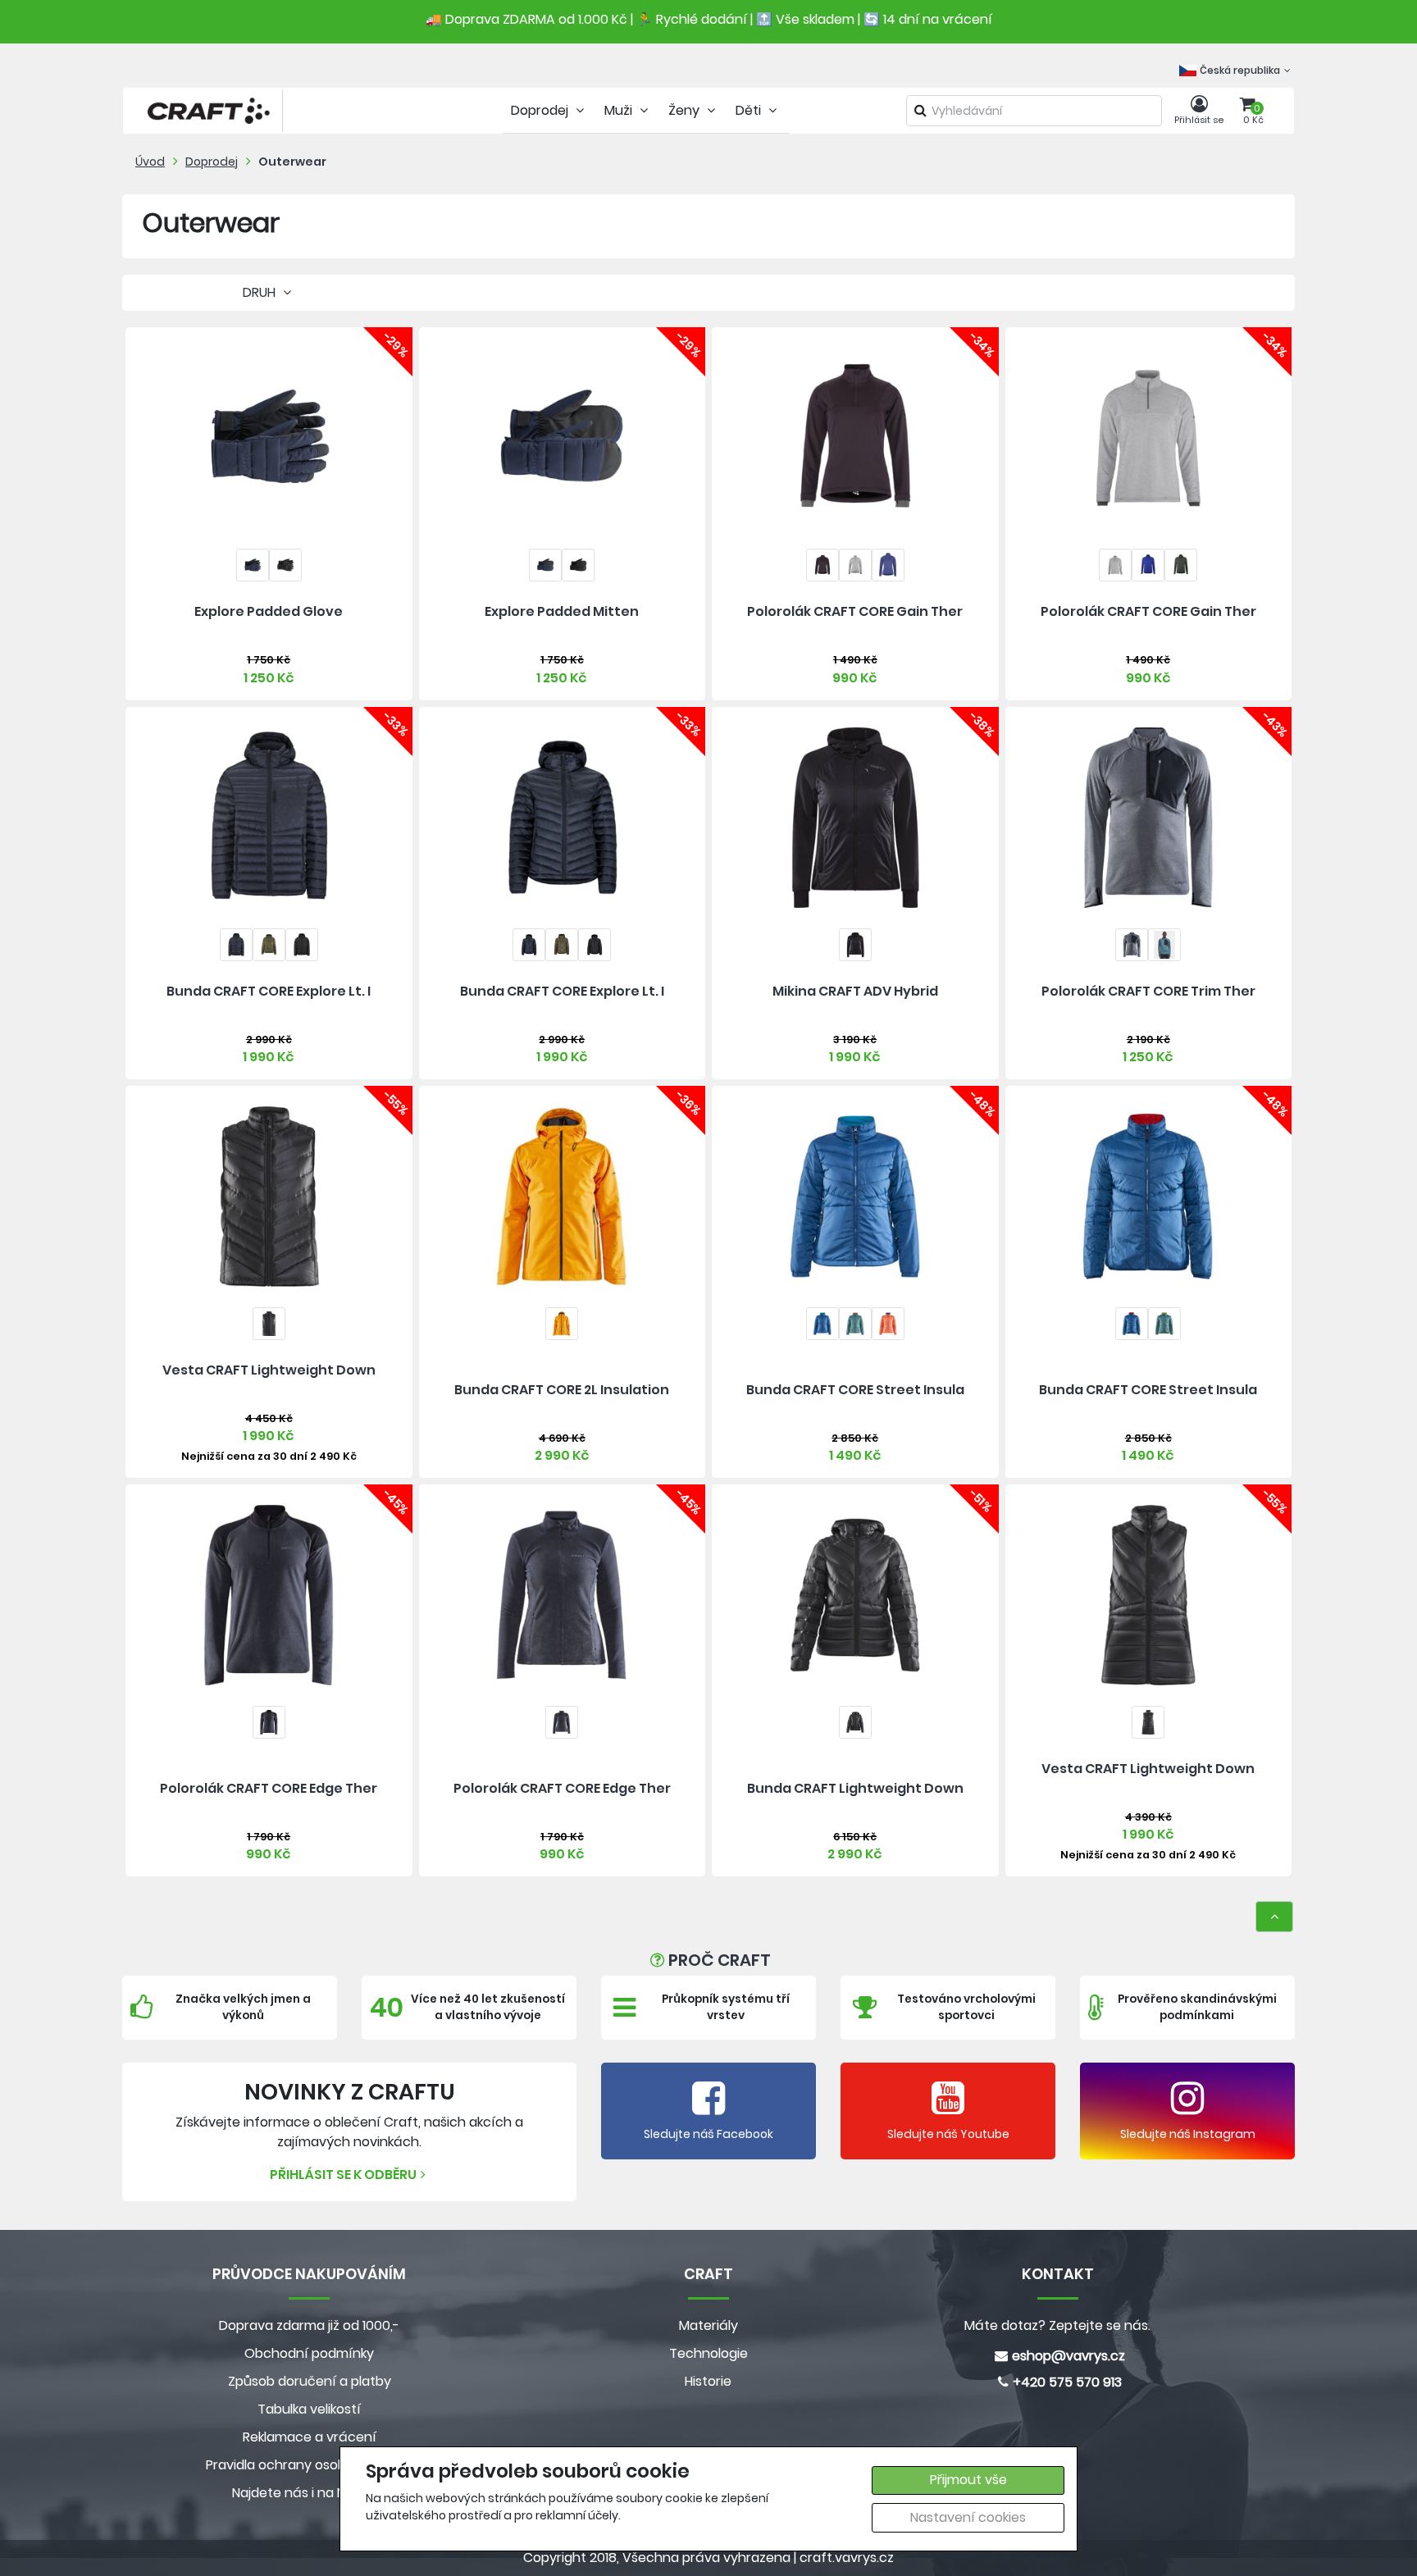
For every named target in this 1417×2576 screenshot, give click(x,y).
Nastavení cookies (968, 2517)
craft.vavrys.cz (847, 2558)
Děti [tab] (750, 110)
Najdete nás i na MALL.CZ (309, 2493)
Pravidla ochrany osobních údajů (310, 2465)
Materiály (708, 2325)
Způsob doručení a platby (310, 2381)
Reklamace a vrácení (310, 2437)
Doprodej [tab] (541, 110)
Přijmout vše (968, 2480)
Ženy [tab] (686, 110)
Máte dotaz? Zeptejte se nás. (1057, 2325)
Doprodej (212, 162)
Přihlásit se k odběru (343, 2175)
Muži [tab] (620, 110)
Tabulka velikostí (309, 2409)
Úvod (150, 162)
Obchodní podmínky (309, 2353)
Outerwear (292, 162)
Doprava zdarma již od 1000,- (309, 2325)
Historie (708, 2381)
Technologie (708, 2353)
